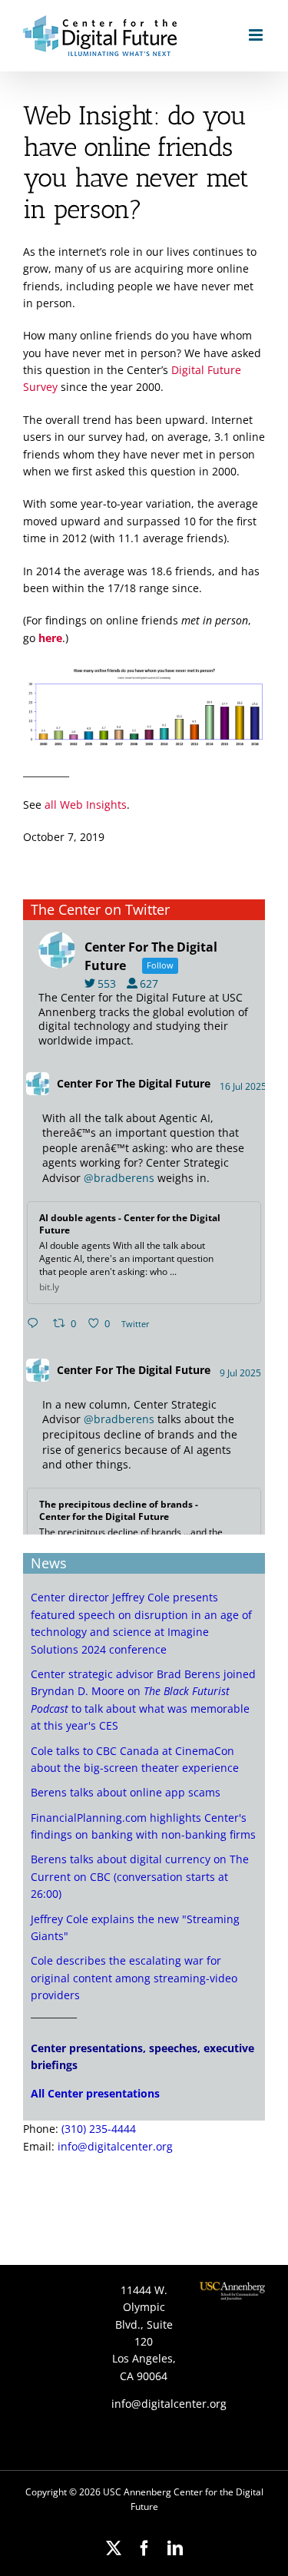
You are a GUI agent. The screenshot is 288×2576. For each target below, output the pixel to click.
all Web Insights (86, 805)
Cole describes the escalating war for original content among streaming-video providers (134, 1978)
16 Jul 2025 (244, 1086)
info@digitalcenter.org (115, 2146)
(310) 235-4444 (99, 2129)
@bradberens (119, 1178)
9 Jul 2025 (242, 1373)
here (50, 638)
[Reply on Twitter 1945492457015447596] (36, 1324)
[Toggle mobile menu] (257, 35)
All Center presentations (95, 2093)
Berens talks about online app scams (126, 1792)
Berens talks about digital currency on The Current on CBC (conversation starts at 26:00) (140, 1876)
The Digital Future (163, 1083)
